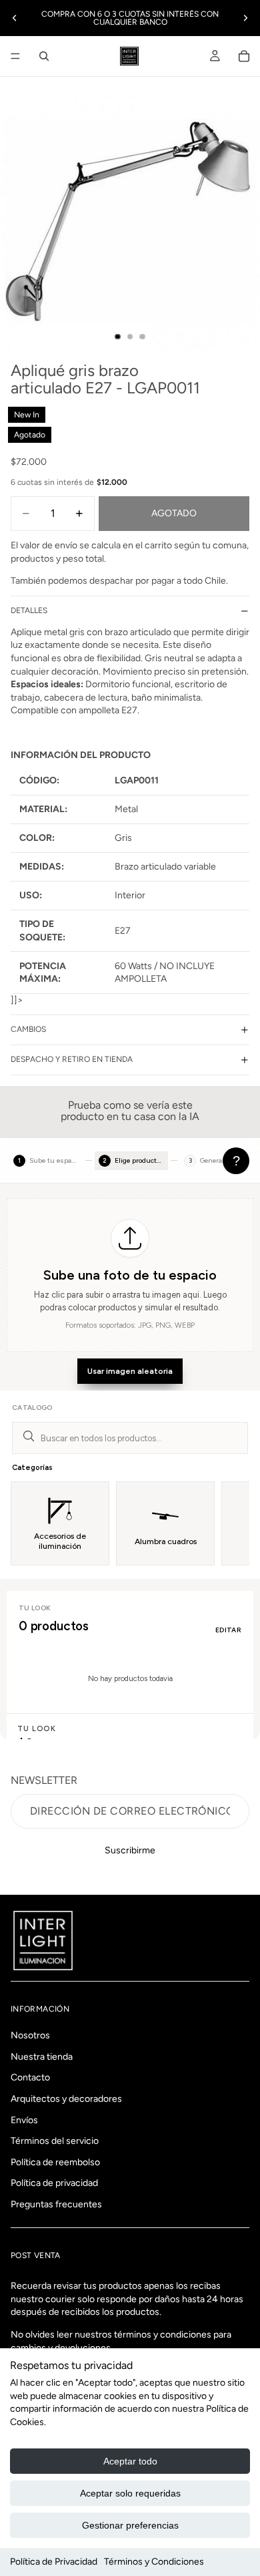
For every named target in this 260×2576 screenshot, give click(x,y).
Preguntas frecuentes (56, 2204)
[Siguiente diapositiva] (245, 18)
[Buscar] (44, 56)
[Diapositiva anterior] (15, 18)
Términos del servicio (55, 2141)
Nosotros (30, 2035)
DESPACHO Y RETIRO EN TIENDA (72, 1059)
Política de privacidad (54, 2183)
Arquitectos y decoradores (66, 2099)
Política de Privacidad (54, 2562)
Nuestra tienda (42, 2056)
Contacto (30, 2077)
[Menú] (15, 56)
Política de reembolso (55, 2162)
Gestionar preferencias (130, 2525)
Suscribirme (130, 1850)
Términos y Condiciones (154, 2562)
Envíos (24, 2120)
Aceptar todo (130, 2461)
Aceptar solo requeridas (130, 2493)
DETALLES (29, 610)
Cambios (28, 1029)
